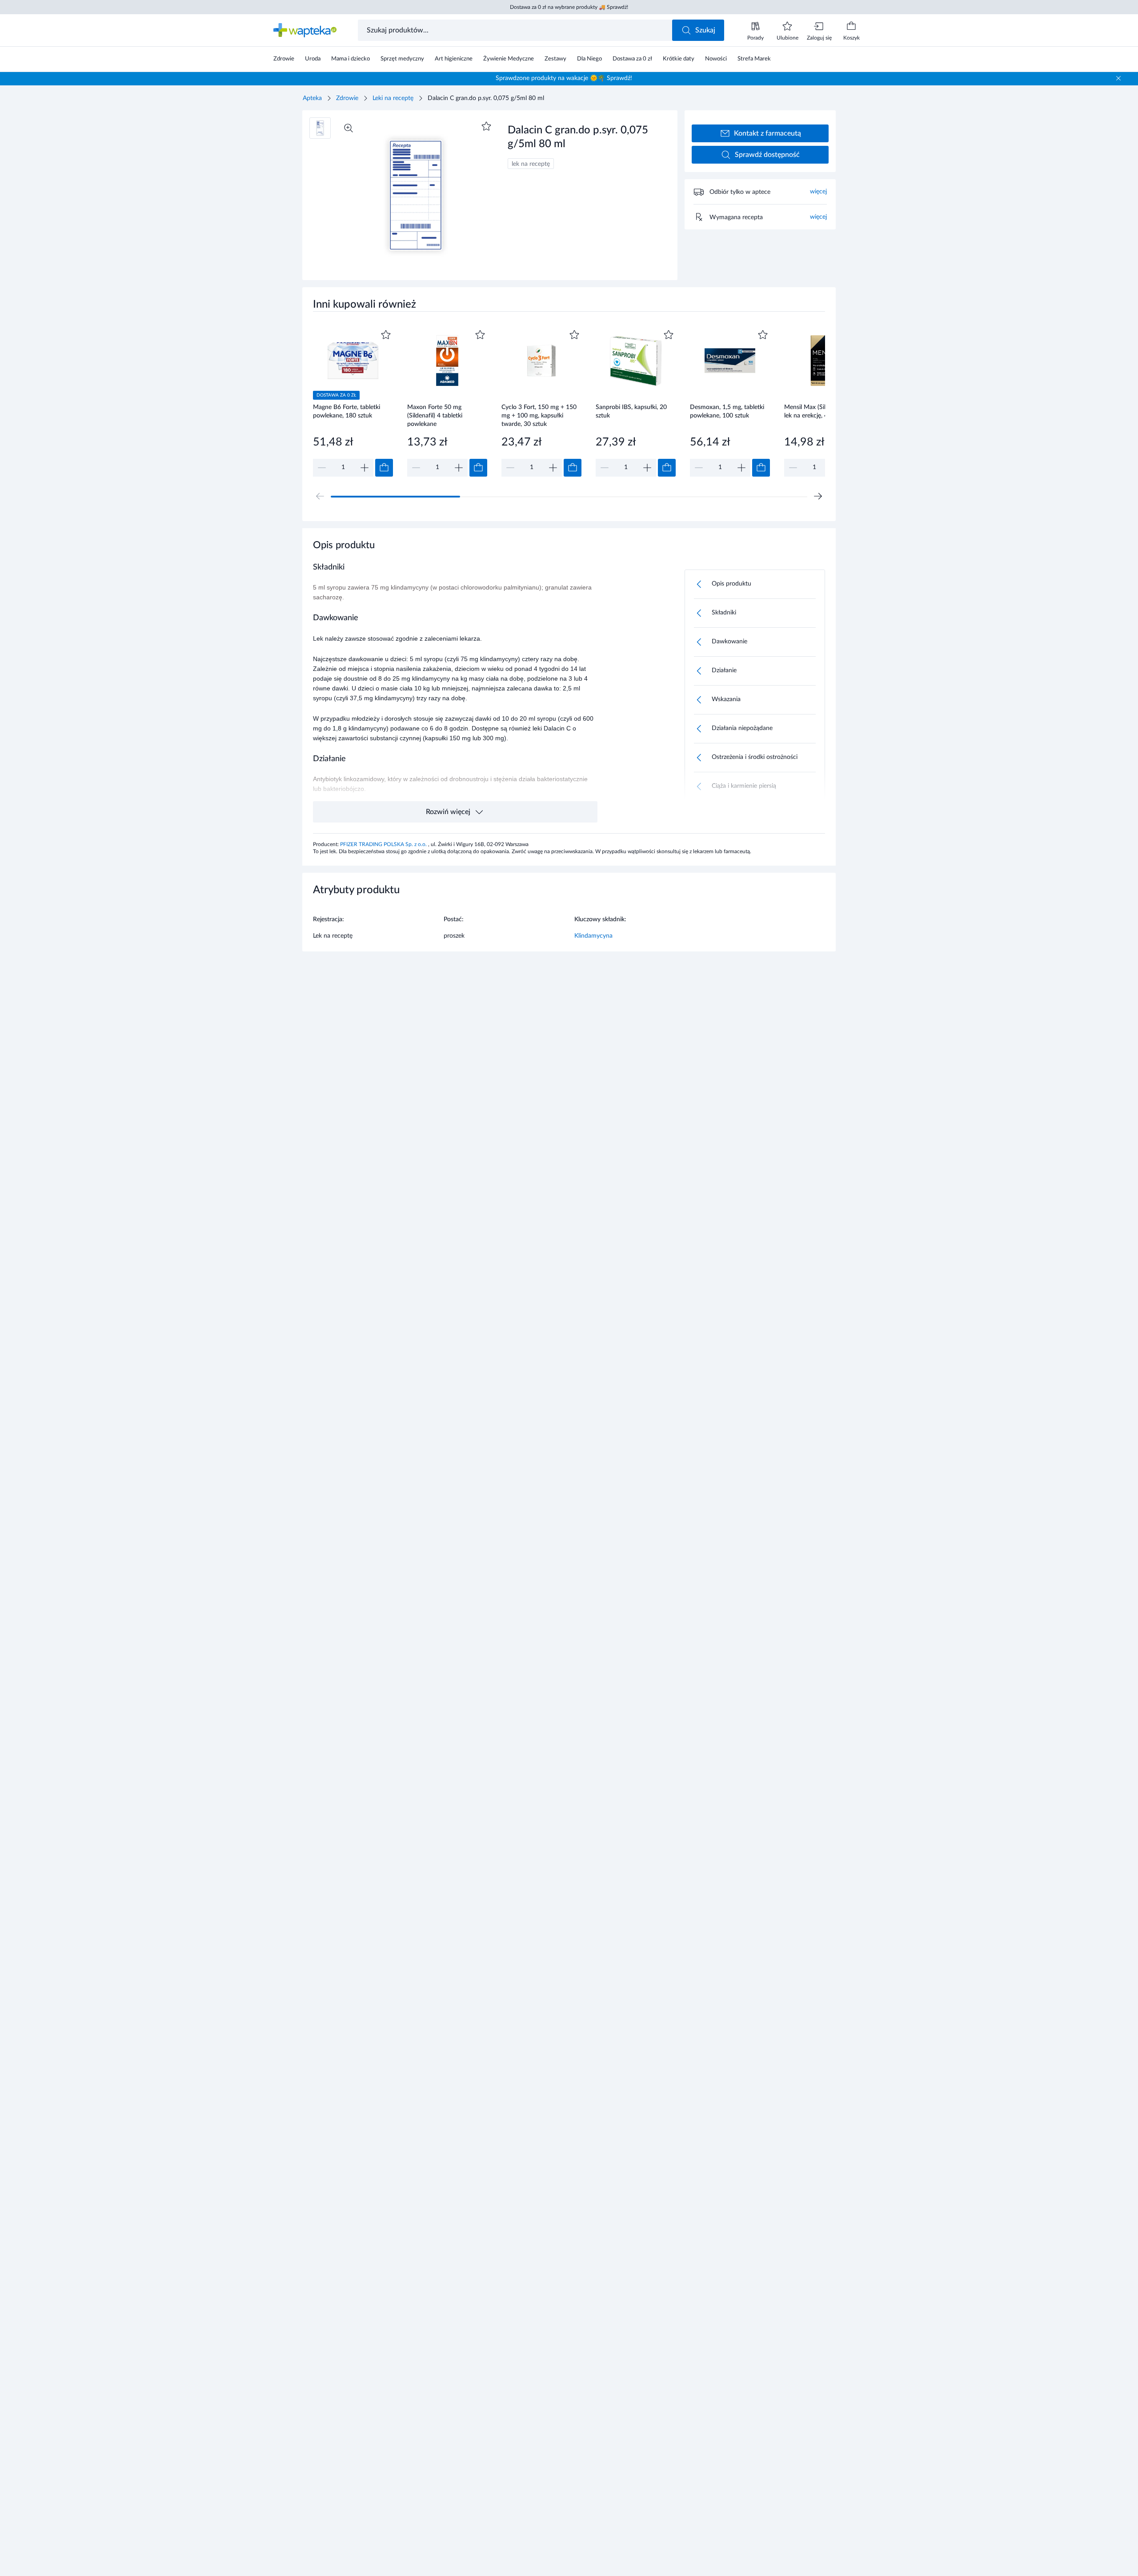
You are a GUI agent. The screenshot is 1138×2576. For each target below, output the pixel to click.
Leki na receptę (393, 98)
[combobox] (516, 30)
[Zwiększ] (365, 468)
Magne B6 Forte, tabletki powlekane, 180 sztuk (347, 411)
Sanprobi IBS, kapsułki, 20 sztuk (631, 411)
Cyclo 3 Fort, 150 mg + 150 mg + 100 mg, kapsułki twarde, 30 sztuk (539, 415)
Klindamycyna (593, 936)
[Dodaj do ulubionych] (486, 126)
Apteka (312, 98)
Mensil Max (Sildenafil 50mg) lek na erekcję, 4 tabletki (823, 411)
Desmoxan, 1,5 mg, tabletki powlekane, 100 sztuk (727, 411)
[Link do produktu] (353, 402)
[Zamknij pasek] (1118, 78)
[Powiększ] (349, 128)
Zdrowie (347, 98)
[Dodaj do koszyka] (384, 468)
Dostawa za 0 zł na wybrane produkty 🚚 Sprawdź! (569, 7)
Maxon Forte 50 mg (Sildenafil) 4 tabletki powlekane (435, 415)
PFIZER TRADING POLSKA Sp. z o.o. (384, 844)
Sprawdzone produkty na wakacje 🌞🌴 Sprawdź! (564, 78)
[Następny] (818, 496)
